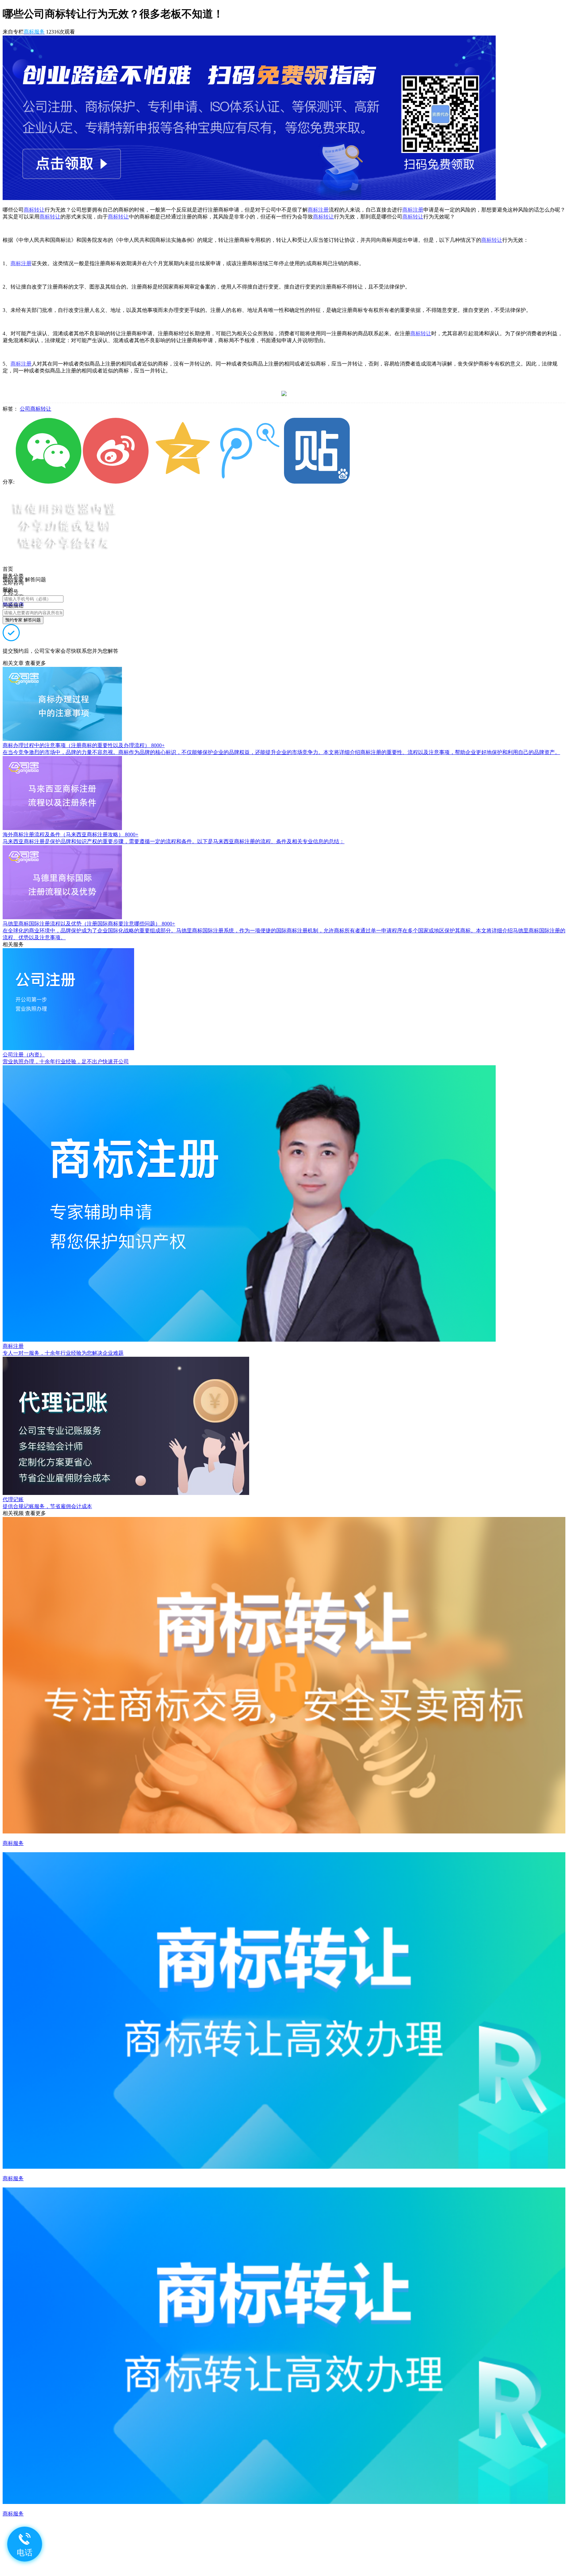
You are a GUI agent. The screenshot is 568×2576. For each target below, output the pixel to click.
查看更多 (35, 663)
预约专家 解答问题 (23, 620)
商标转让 (34, 210)
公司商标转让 (35, 409)
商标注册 (318, 210)
